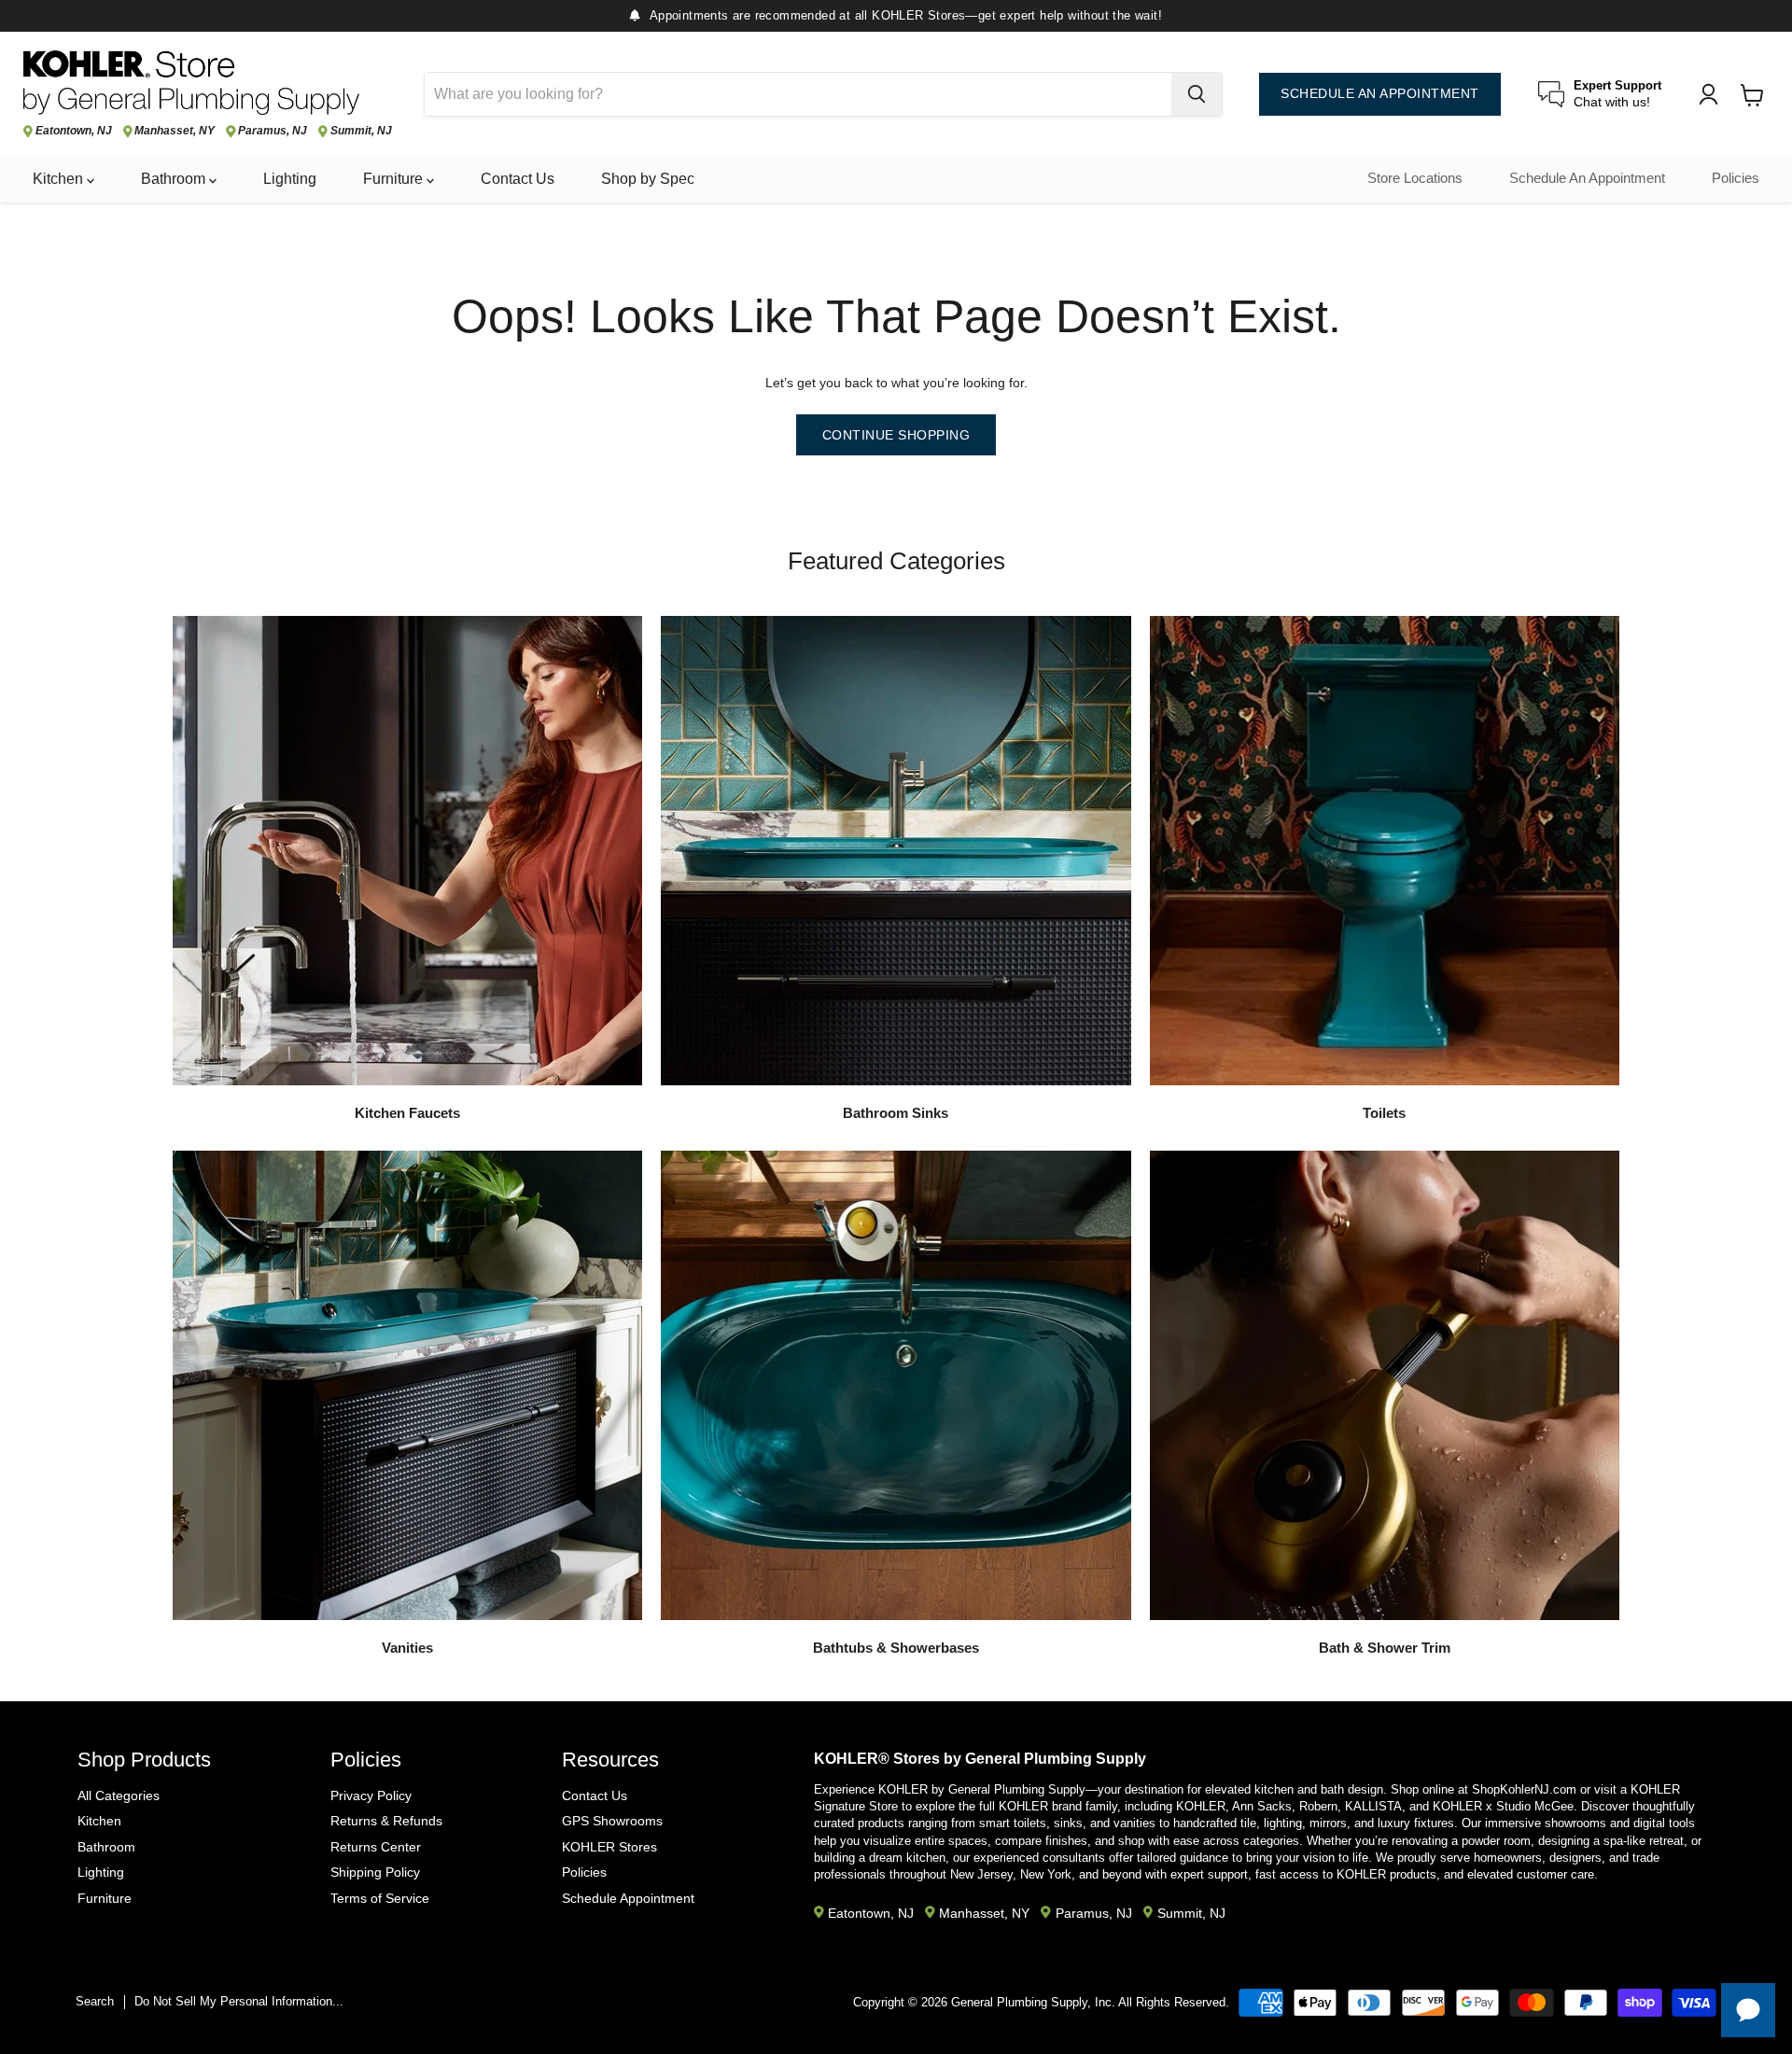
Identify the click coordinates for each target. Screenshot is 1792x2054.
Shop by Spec (648, 179)
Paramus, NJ (273, 131)
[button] (1645, 1933)
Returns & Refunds (386, 1821)
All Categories (119, 1796)
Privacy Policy (371, 1796)
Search (95, 2001)
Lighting (290, 179)
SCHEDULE (1380, 94)
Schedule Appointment (628, 1898)
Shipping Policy (375, 1872)
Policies (1736, 178)
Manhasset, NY (175, 131)
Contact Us (518, 179)
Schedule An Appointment (1587, 178)
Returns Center (376, 1847)
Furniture (395, 179)
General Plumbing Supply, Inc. (1033, 2002)
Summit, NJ (361, 131)
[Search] (1197, 94)
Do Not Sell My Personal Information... (239, 2001)
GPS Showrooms (612, 1821)
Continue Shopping (896, 435)
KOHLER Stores (609, 1847)
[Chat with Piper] (1748, 2010)
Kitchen (60, 179)
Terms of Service (380, 1898)
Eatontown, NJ (74, 131)
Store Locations (1415, 178)
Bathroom (175, 179)
